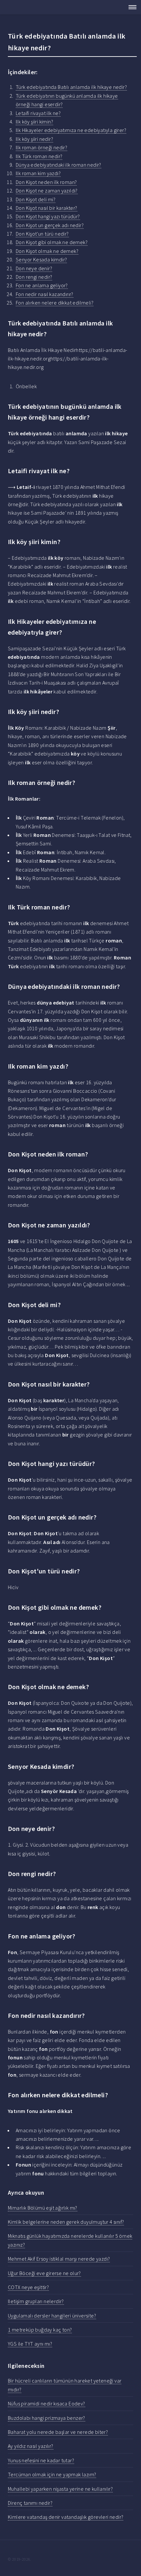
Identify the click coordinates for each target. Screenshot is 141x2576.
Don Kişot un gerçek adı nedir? (50, 225)
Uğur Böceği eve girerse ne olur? (44, 2273)
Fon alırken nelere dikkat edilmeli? (55, 303)
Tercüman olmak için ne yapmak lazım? (52, 2474)
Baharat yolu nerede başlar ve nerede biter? (58, 2432)
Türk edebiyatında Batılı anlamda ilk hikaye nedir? (71, 87)
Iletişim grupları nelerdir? (36, 2301)
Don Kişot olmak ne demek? (47, 251)
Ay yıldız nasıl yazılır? (31, 2446)
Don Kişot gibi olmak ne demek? (52, 242)
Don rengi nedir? (34, 277)
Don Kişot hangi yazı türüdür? (48, 216)
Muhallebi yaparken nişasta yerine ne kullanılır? (60, 2489)
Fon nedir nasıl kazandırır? (45, 294)
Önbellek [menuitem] (26, 386)
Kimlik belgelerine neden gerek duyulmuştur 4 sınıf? (66, 2222)
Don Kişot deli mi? (36, 199)
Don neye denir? (34, 268)
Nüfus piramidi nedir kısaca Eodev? (47, 2403)
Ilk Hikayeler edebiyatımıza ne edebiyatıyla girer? (71, 130)
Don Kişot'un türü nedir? (42, 234)
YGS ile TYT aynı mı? (30, 2344)
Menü (131, 7)
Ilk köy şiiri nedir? (34, 139)
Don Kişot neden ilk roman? (46, 182)
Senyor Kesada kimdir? (41, 259)
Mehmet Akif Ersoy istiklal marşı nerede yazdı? (59, 2259)
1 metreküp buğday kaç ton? (40, 2330)
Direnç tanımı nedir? (30, 2503)
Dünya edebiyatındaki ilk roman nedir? (59, 165)
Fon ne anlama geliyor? (42, 285)
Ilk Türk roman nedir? (39, 156)
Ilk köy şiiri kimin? (34, 122)
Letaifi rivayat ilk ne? (38, 113)
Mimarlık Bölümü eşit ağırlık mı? (43, 2208)
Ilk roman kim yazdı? (38, 173)
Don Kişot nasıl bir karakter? (47, 208)
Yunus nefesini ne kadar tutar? (41, 2460)
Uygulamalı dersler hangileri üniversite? (52, 2316)
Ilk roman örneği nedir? (41, 147)
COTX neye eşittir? (28, 2287)
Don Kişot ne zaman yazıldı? (47, 191)
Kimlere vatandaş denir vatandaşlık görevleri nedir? (66, 2517)
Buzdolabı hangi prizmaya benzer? (47, 2418)
